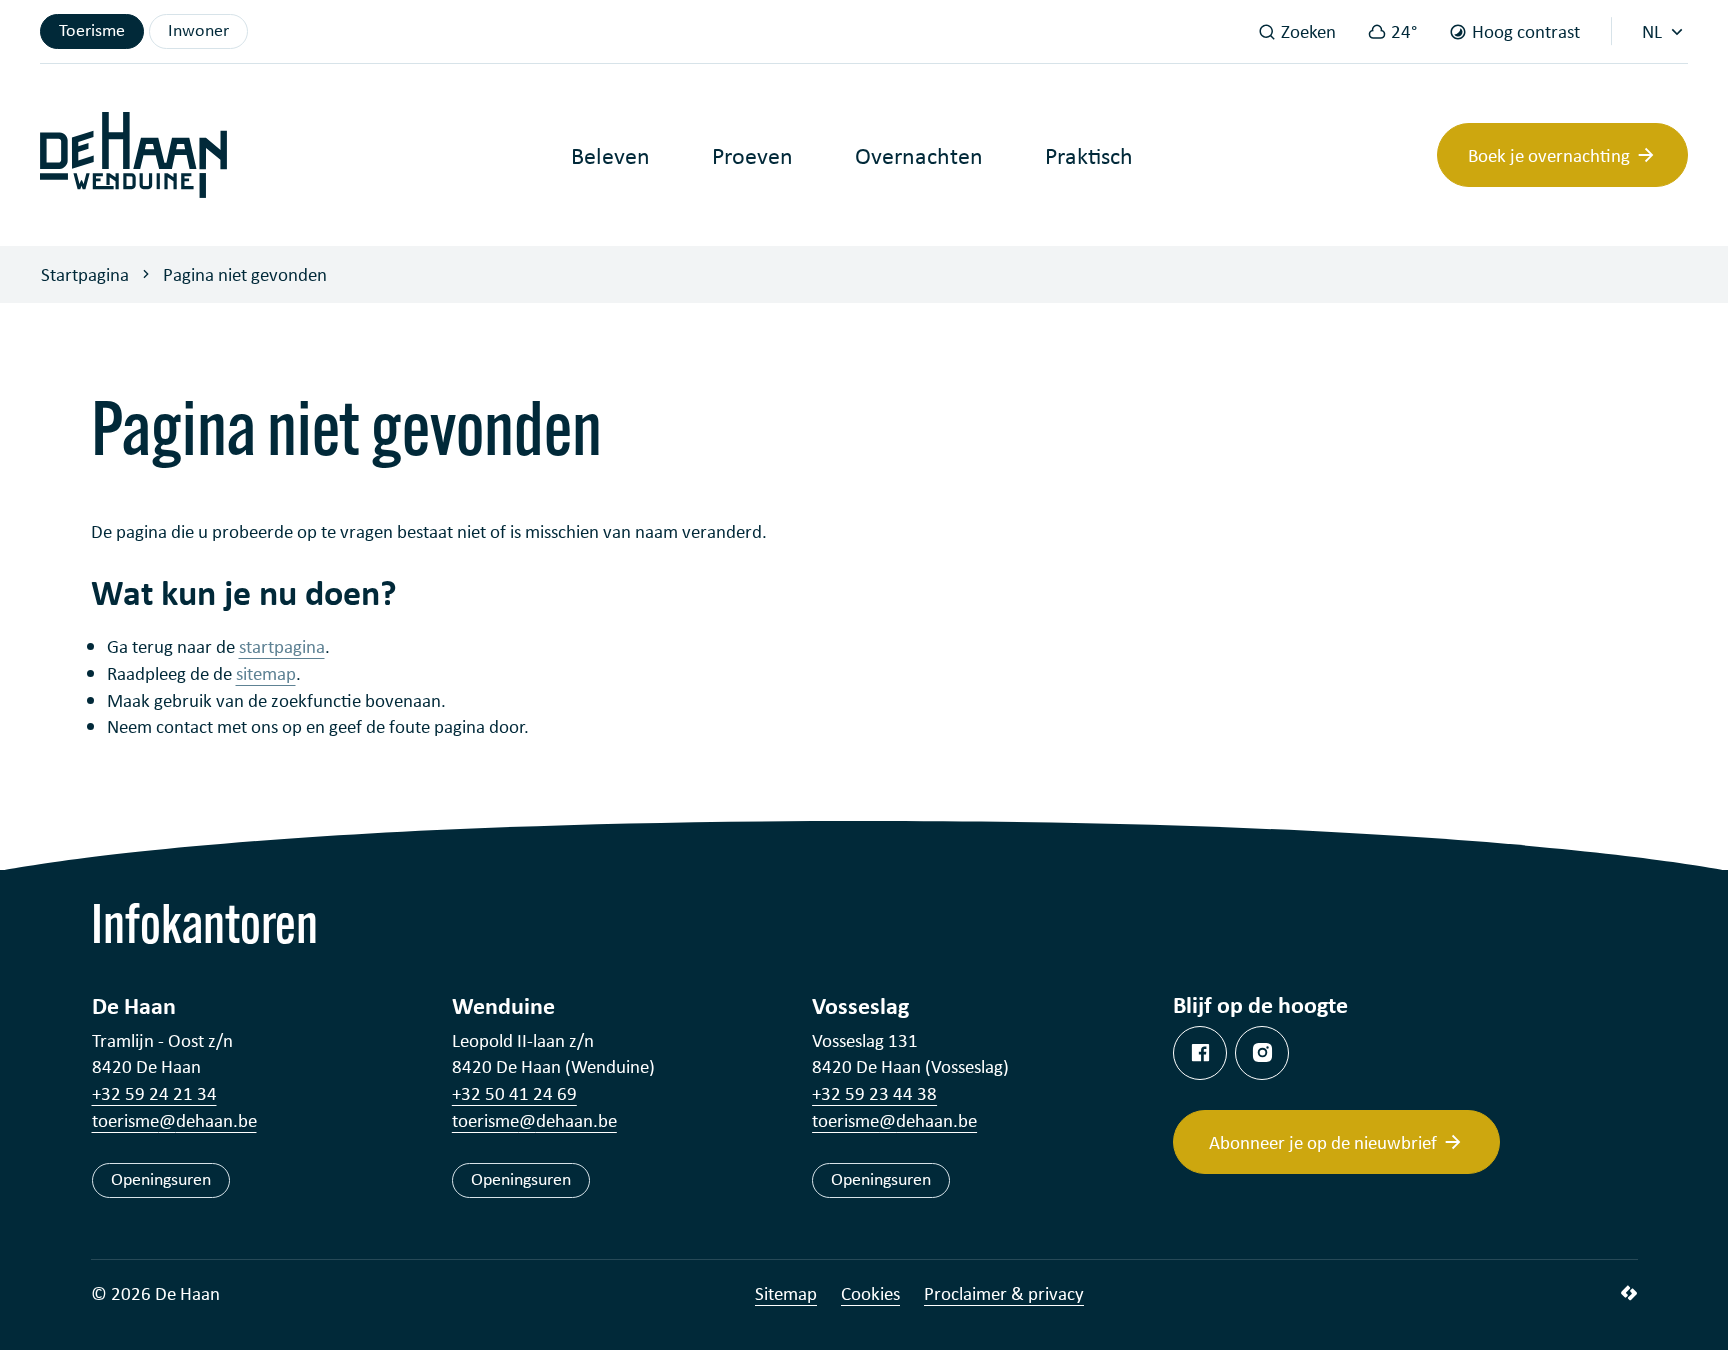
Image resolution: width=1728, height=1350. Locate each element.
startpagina (282, 646)
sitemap (266, 673)
